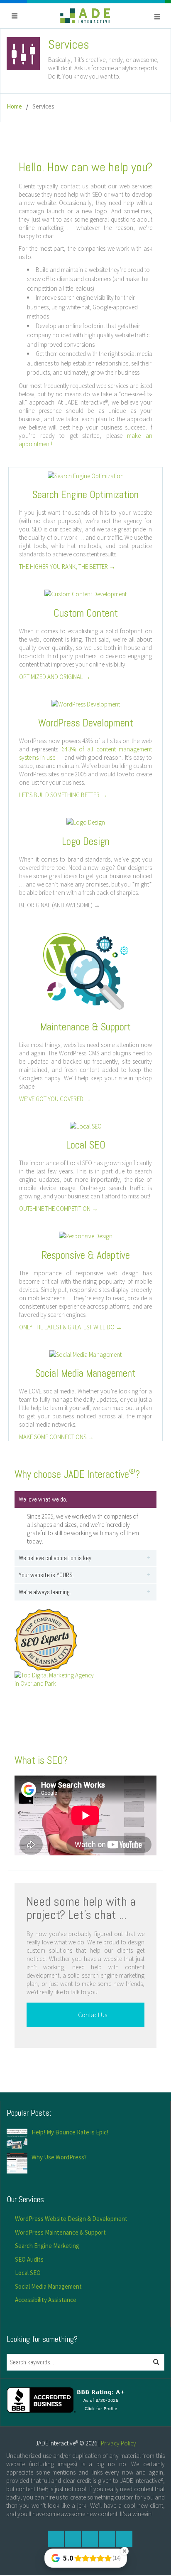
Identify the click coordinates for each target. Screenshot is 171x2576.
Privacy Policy (118, 2443)
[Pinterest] (124, 2539)
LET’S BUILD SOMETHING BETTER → (63, 795)
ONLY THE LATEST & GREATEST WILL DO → (71, 1327)
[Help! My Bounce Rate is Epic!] (17, 2138)
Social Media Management (48, 2286)
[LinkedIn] (107, 2539)
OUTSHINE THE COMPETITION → (59, 1209)
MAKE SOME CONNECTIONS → (56, 1437)
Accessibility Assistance (46, 2300)
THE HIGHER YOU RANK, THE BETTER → (67, 567)
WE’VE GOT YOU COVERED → (55, 1099)
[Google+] (90, 2539)
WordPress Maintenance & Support (60, 2232)
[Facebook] (56, 2539)
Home (14, 106)
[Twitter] (73, 2539)
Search (159, 2362)
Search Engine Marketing (47, 2246)
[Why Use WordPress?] (17, 2162)
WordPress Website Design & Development (71, 2219)
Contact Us (92, 2015)
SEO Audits (29, 2259)
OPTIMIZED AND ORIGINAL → (55, 677)
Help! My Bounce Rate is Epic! (70, 2132)
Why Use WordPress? (59, 2157)
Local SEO (28, 2273)
